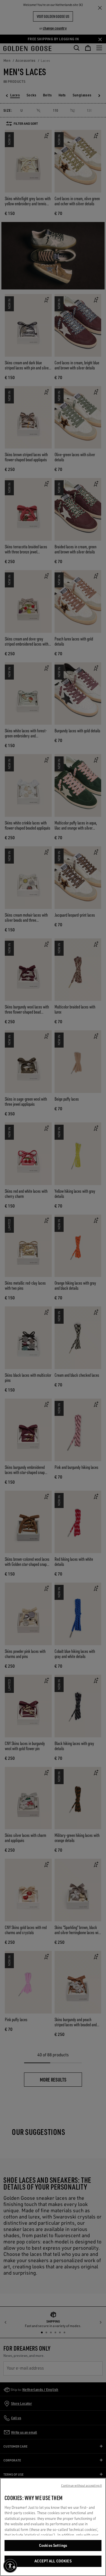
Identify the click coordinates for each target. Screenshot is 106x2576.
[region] (53, 2527)
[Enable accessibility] (10, 2566)
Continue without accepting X (81, 2486)
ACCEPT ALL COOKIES (53, 2561)
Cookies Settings (53, 2545)
